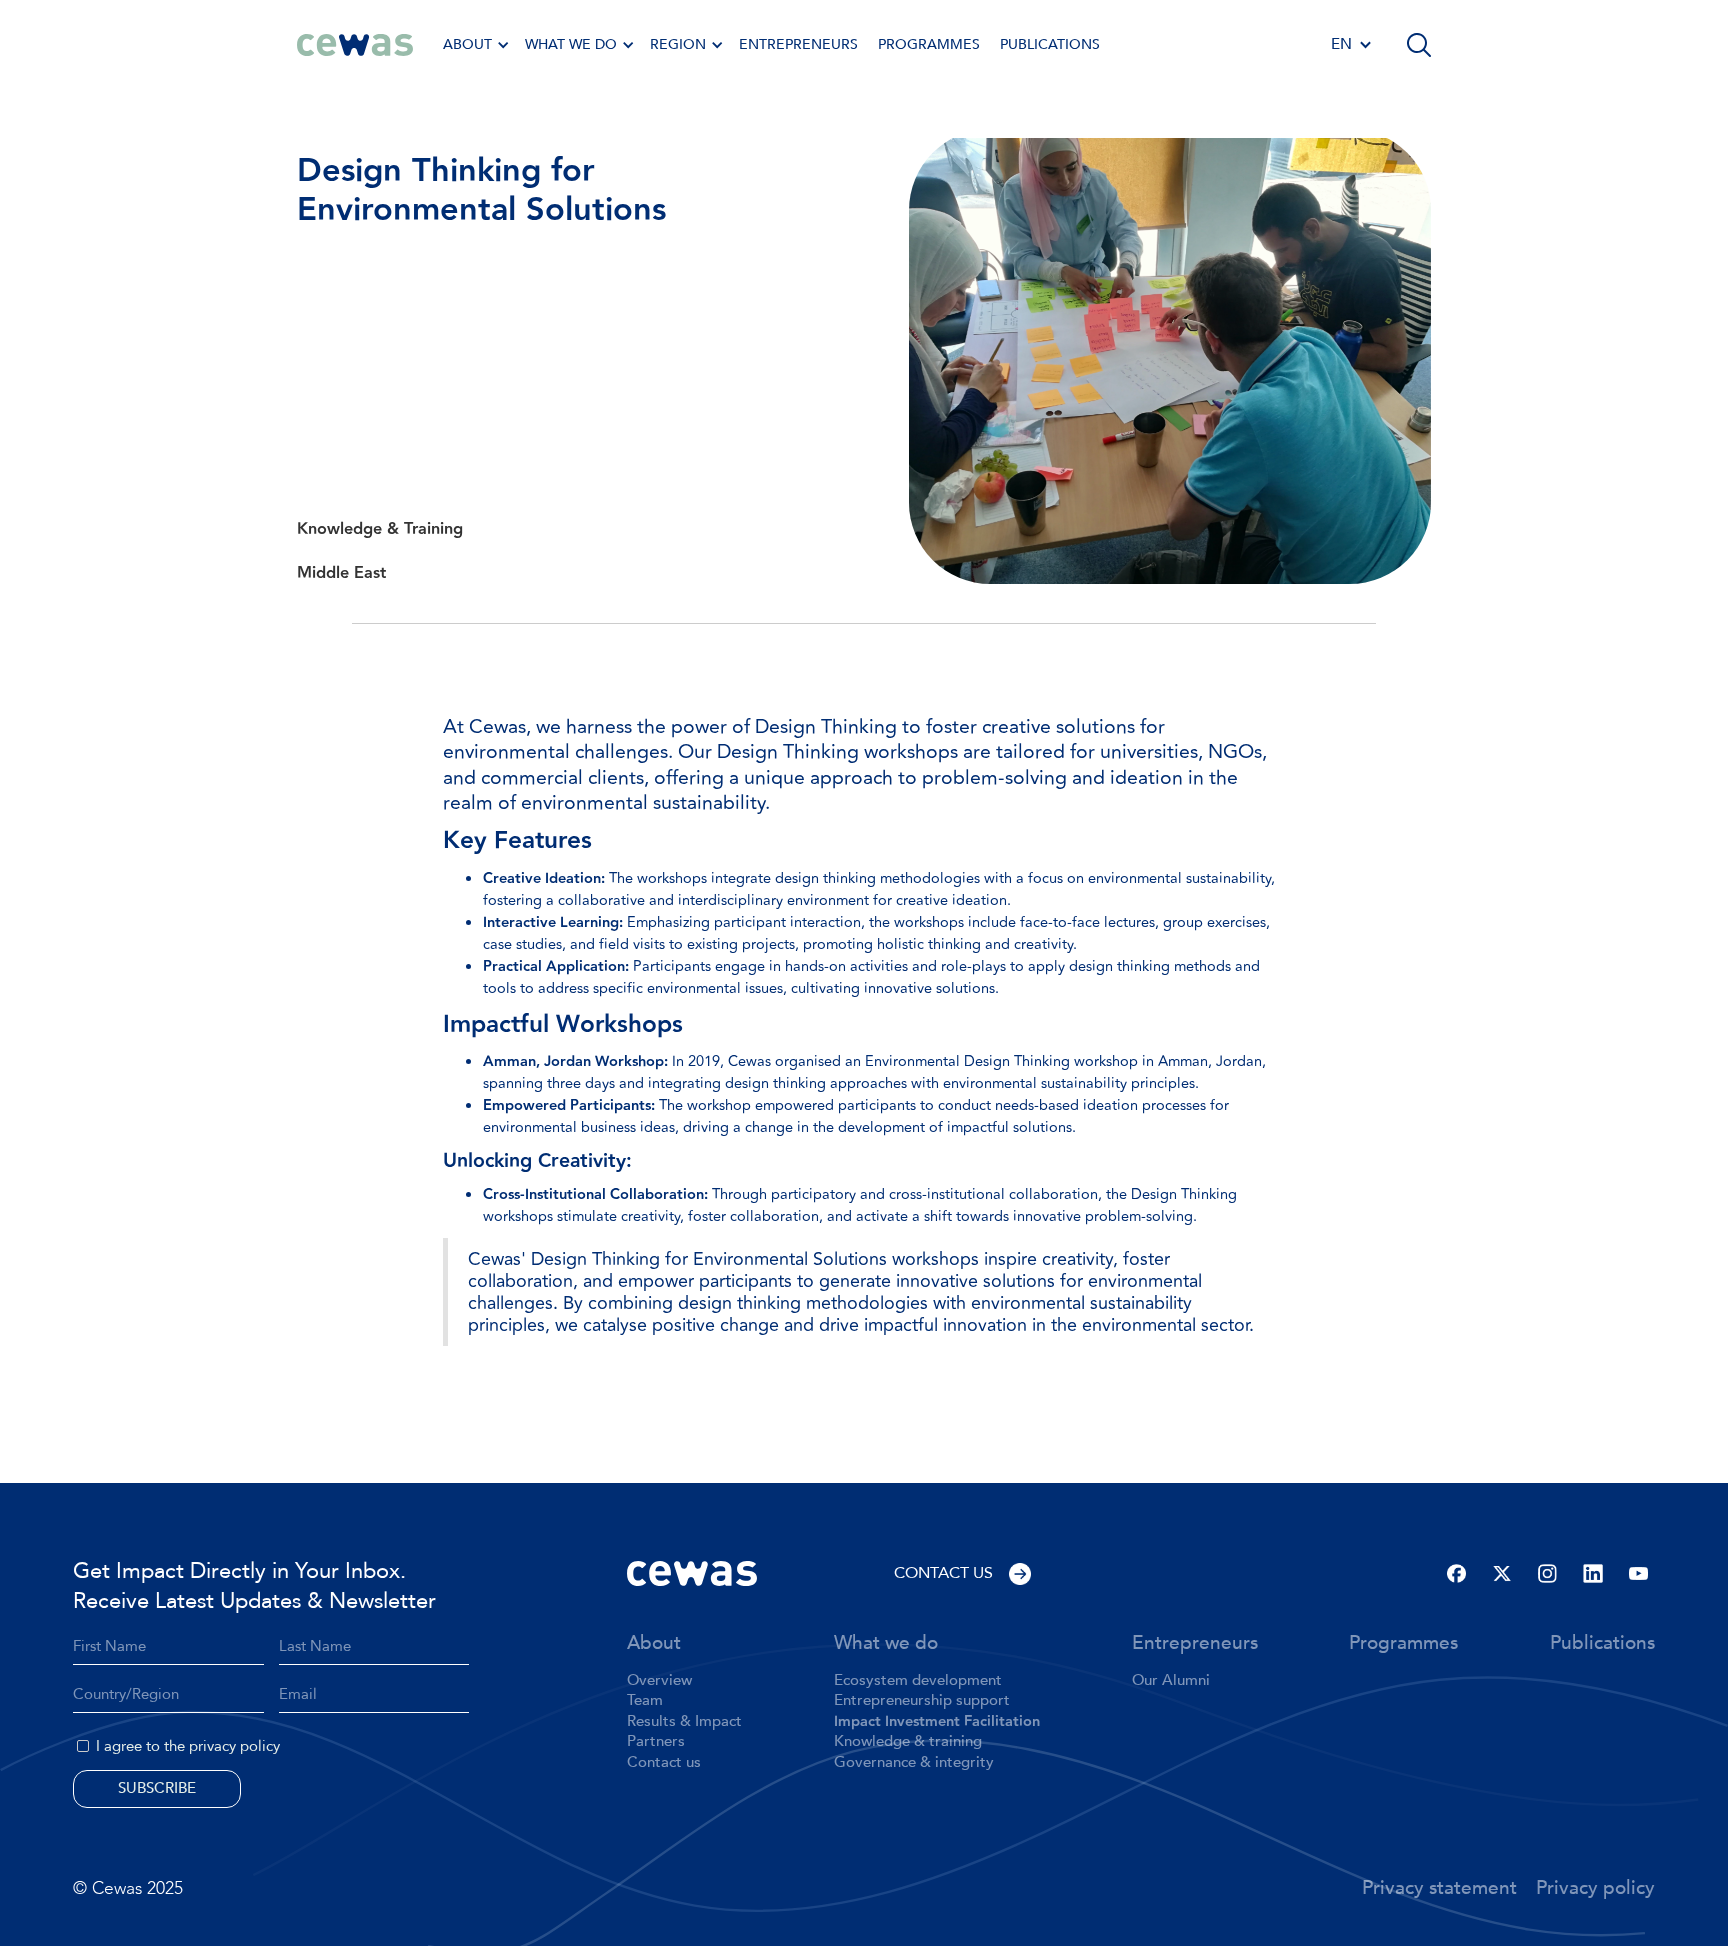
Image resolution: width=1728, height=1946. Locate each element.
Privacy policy (1595, 1889)
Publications (1050, 44)
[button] (474, 45)
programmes (929, 44)
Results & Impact (684, 1722)
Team (645, 1701)
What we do (886, 1644)
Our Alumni (1171, 1681)
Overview (659, 1681)
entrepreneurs (798, 44)
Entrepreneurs (1195, 1644)
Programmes (1403, 1644)
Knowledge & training (908, 1742)
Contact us (664, 1763)
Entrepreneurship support (922, 1701)
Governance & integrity (914, 1763)
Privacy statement (1439, 1889)
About (654, 1644)
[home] (355, 45)
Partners (656, 1742)
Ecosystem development (918, 1681)
